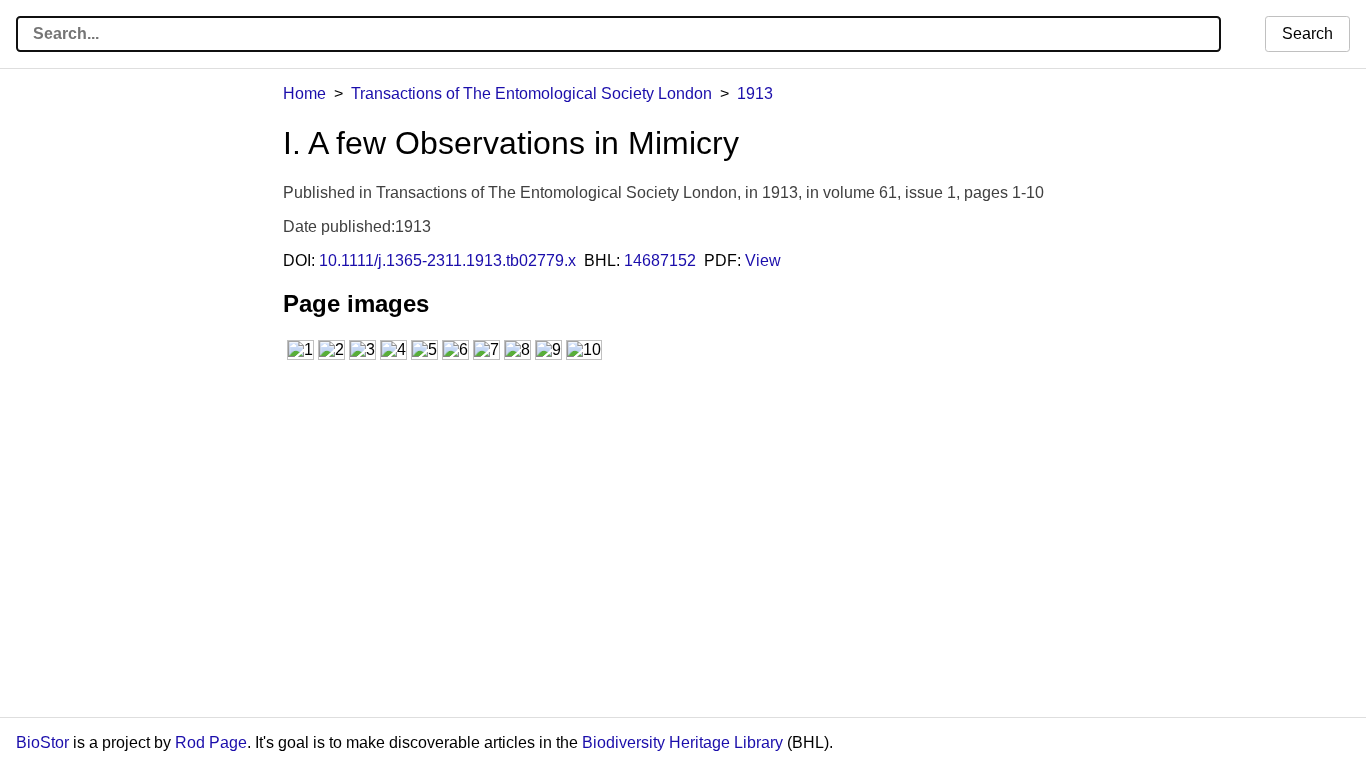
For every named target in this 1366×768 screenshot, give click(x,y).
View (763, 260)
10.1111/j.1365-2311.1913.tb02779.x (447, 260)
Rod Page (211, 742)
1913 (755, 93)
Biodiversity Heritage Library (682, 742)
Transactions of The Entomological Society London (531, 93)
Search (1307, 33)
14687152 (660, 260)
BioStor (42, 742)
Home (304, 93)
